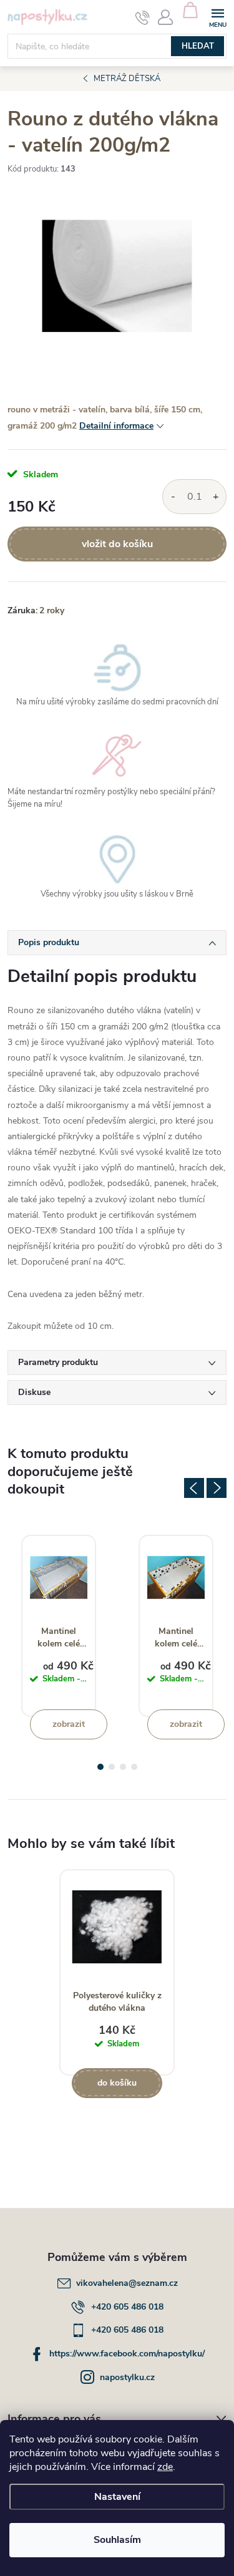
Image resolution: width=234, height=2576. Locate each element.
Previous (194, 1488)
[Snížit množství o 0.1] (173, 497)
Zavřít (74, 599)
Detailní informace (116, 426)
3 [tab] (123, 1767)
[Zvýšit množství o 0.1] (216, 497)
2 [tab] (112, 1767)
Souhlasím (117, 2540)
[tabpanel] (59, 1626)
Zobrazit (69, 1724)
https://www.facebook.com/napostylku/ (127, 2354)
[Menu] (217, 17)
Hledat (198, 46)
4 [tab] (134, 1767)
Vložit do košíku (117, 544)
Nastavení (117, 2497)
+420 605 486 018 (127, 2307)
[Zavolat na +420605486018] (143, 17)
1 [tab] (100, 1767)
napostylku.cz (127, 2377)
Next (217, 1488)
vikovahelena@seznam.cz (127, 2283)
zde (165, 2467)
